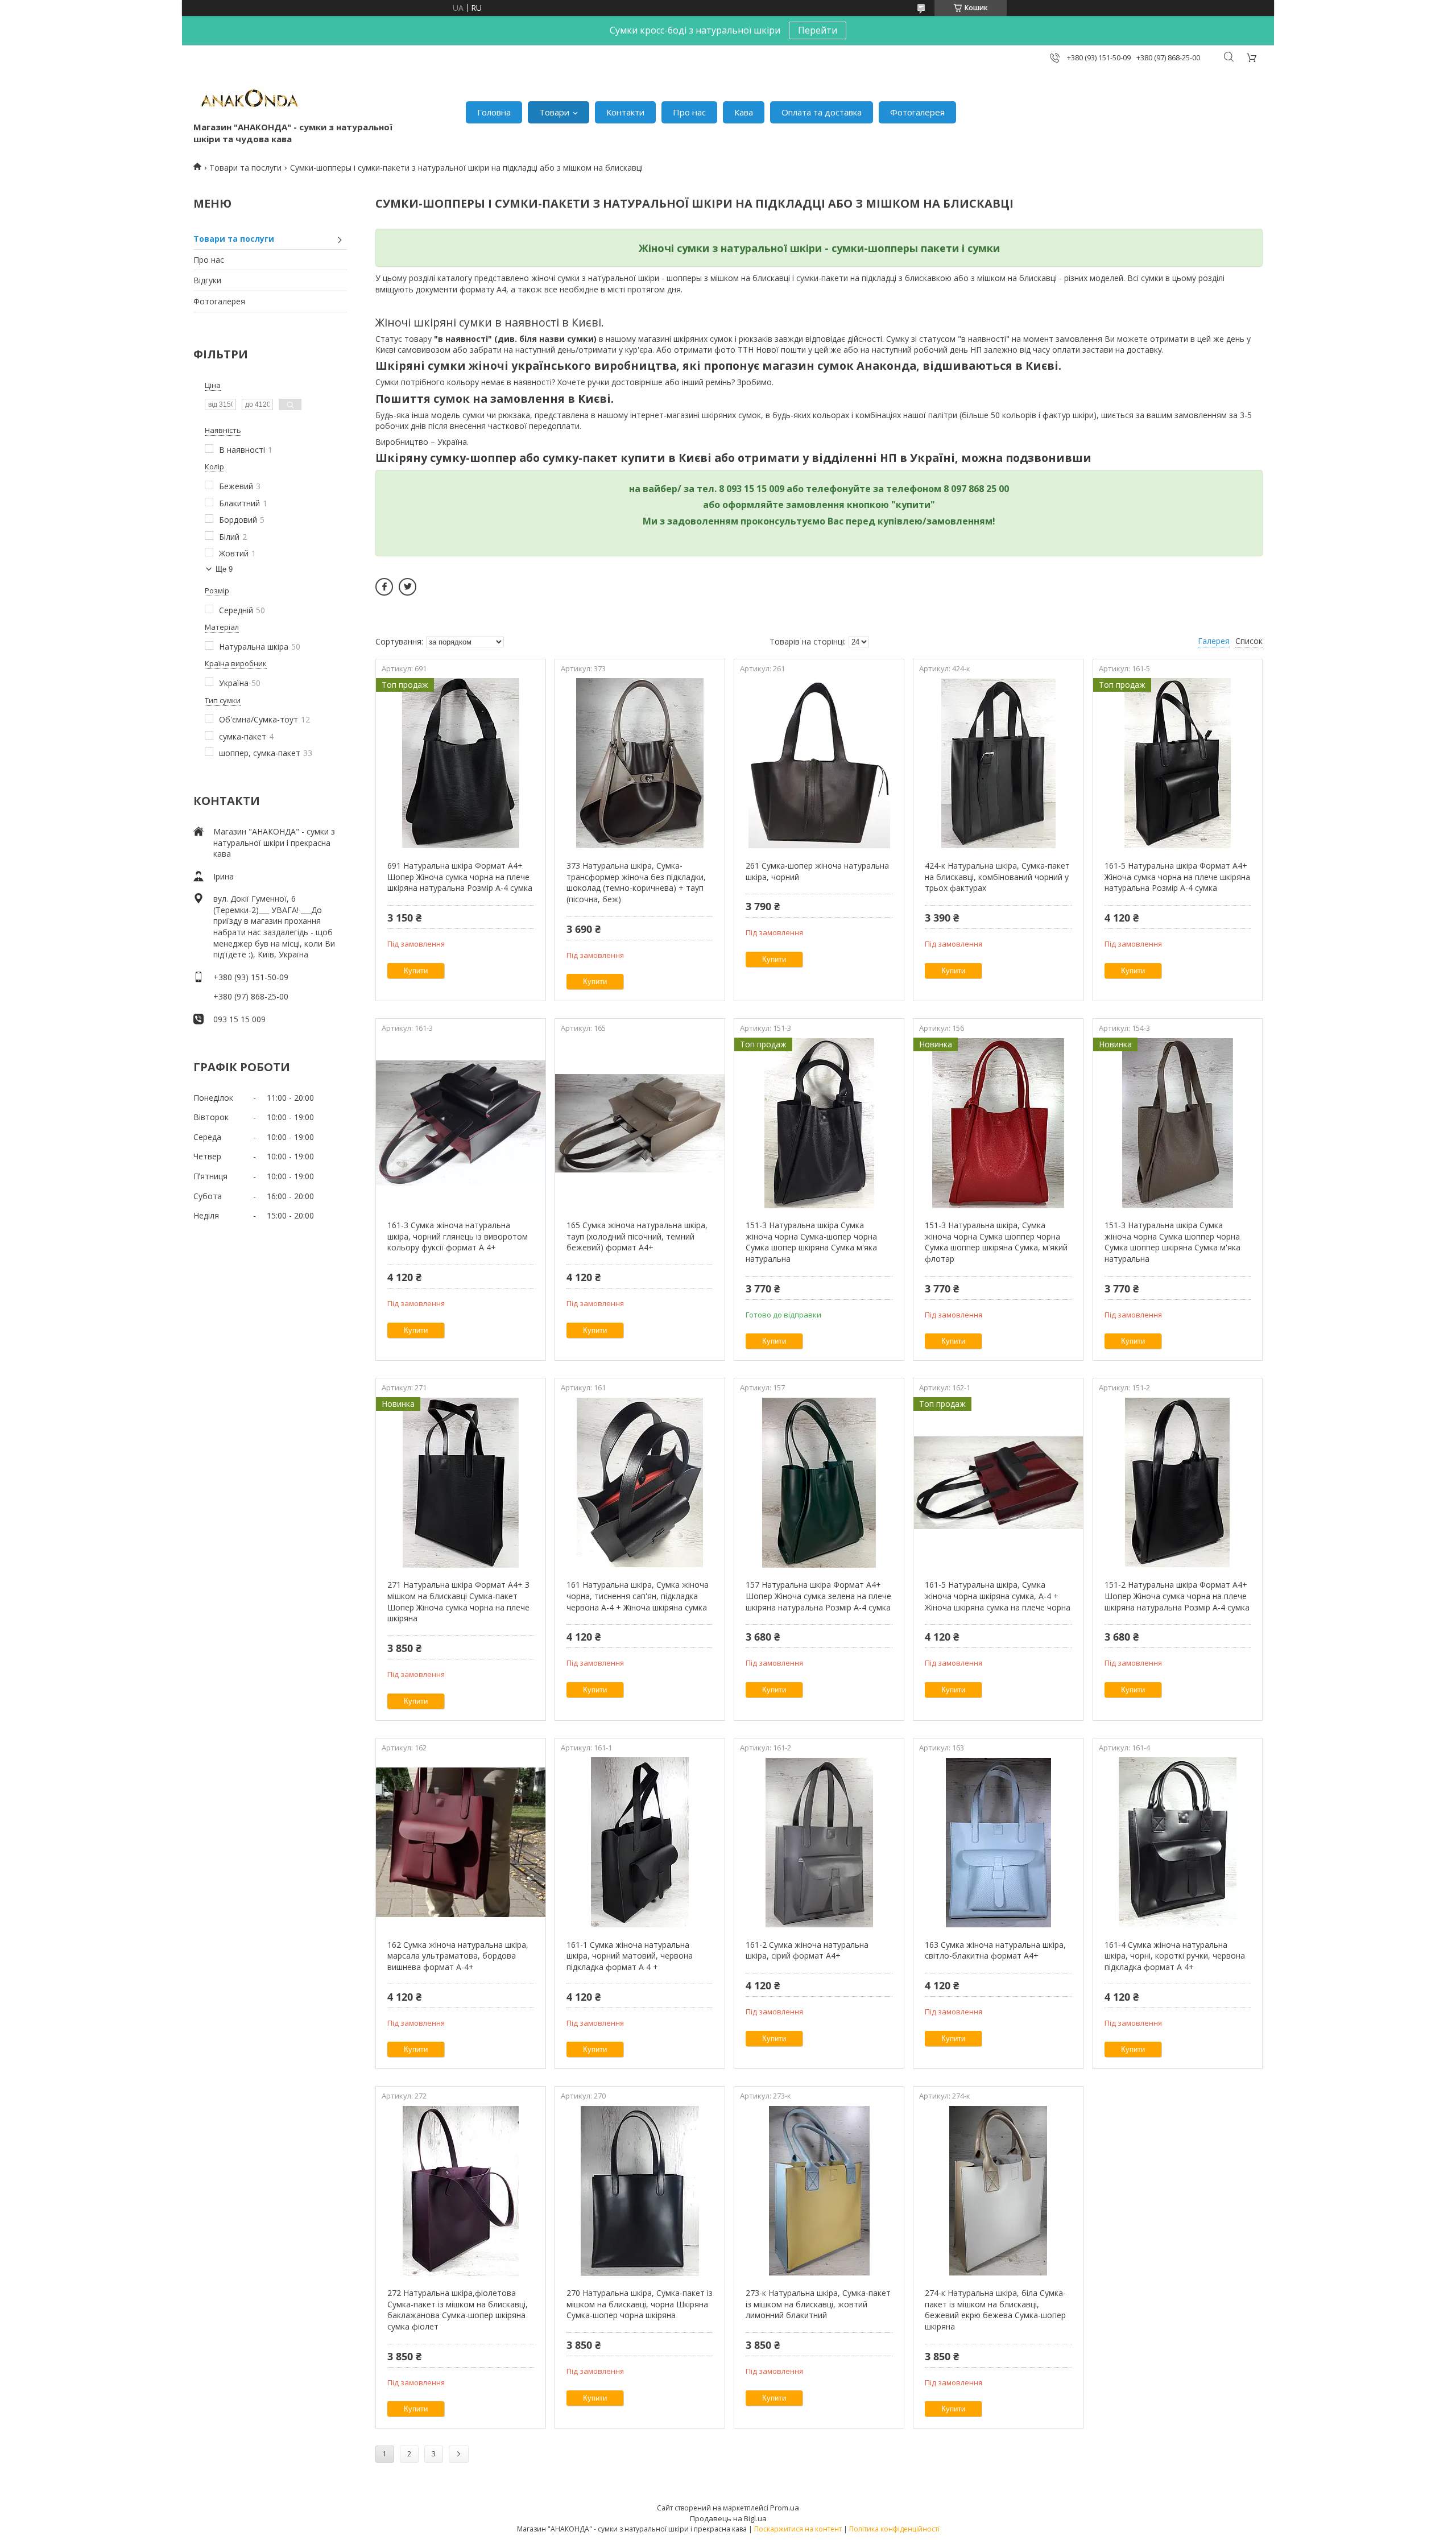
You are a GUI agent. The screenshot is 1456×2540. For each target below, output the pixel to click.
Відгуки (207, 280)
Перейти (818, 30)
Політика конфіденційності (894, 2529)
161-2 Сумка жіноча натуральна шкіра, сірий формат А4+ (807, 1950)
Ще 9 (224, 569)
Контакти (625, 112)
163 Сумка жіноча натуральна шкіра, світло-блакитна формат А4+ (995, 1950)
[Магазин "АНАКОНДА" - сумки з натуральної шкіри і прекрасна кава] (249, 101)
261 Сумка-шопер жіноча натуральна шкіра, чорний (817, 871)
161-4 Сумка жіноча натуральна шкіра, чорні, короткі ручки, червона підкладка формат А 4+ (1175, 1956)
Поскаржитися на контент (798, 2529)
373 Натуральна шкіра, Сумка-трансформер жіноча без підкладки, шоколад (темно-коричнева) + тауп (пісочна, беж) (636, 882)
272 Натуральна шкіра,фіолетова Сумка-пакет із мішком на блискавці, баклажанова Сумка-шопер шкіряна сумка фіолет (458, 2310)
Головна (494, 112)
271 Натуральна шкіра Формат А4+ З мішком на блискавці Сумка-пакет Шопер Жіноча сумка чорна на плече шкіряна (458, 1601)
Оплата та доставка (822, 112)
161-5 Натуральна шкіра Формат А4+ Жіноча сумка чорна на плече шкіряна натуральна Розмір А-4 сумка (1177, 877)
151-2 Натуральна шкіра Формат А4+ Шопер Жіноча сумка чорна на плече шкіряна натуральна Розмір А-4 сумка (1177, 1596)
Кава (744, 112)
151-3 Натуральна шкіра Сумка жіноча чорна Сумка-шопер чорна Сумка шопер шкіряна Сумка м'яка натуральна (811, 1242)
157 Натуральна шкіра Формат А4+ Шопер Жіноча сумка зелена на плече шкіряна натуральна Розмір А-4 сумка (818, 1596)
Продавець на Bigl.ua (728, 2518)
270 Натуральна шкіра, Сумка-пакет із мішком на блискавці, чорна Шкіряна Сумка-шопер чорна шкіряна (640, 2304)
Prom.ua (785, 2508)
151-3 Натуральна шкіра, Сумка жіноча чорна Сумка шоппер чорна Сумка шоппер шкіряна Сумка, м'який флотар (996, 1242)
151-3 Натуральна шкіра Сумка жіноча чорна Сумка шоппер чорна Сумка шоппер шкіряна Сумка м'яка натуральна (1172, 1242)
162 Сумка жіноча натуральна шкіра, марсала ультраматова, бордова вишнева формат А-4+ (458, 1956)
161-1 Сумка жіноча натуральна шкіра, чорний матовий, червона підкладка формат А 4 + (630, 1956)
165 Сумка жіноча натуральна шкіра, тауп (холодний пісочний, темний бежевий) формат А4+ (637, 1236)
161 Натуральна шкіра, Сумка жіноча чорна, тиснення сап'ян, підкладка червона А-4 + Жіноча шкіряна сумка (638, 1596)
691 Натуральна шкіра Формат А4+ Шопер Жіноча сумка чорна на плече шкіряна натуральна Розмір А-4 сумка (460, 877)
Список (1249, 641)
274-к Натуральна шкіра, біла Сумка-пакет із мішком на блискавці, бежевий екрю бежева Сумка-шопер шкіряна (995, 2310)
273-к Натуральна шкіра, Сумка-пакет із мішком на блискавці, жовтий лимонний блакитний (818, 2304)
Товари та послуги (245, 168)
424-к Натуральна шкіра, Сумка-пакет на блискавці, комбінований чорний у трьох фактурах (997, 877)
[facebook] (384, 587)
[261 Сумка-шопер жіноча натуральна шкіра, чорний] (819, 763)
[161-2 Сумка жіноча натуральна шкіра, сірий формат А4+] (819, 1843)
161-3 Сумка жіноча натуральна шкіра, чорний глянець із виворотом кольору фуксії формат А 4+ (458, 1236)
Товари (554, 112)
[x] (408, 587)
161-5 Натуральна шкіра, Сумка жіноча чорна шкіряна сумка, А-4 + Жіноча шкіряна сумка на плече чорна (998, 1596)
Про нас (689, 112)
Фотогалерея (917, 112)
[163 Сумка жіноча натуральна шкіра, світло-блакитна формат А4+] (998, 1843)
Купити (416, 971)
